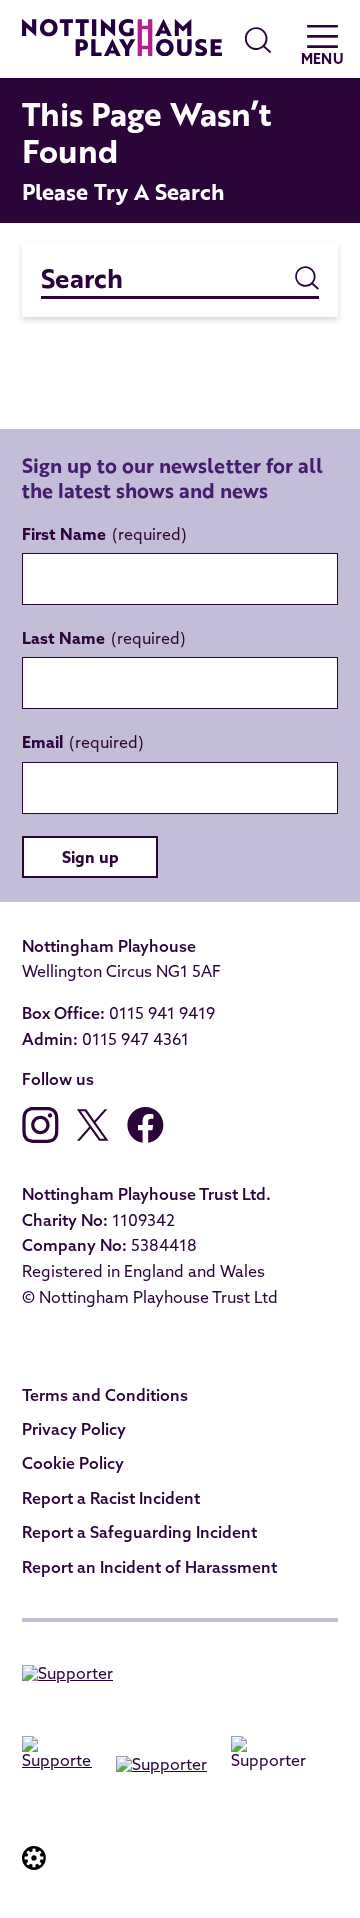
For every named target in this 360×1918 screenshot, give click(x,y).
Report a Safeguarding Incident (139, 1532)
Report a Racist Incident (111, 1498)
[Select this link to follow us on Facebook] (145, 1137)
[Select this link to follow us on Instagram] (40, 1137)
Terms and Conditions (105, 1395)
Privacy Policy (74, 1429)
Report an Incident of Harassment (149, 1567)
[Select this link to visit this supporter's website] (67, 1677)
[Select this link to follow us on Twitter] (93, 1137)
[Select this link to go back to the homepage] (122, 40)
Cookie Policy (73, 1463)
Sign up (90, 857)
